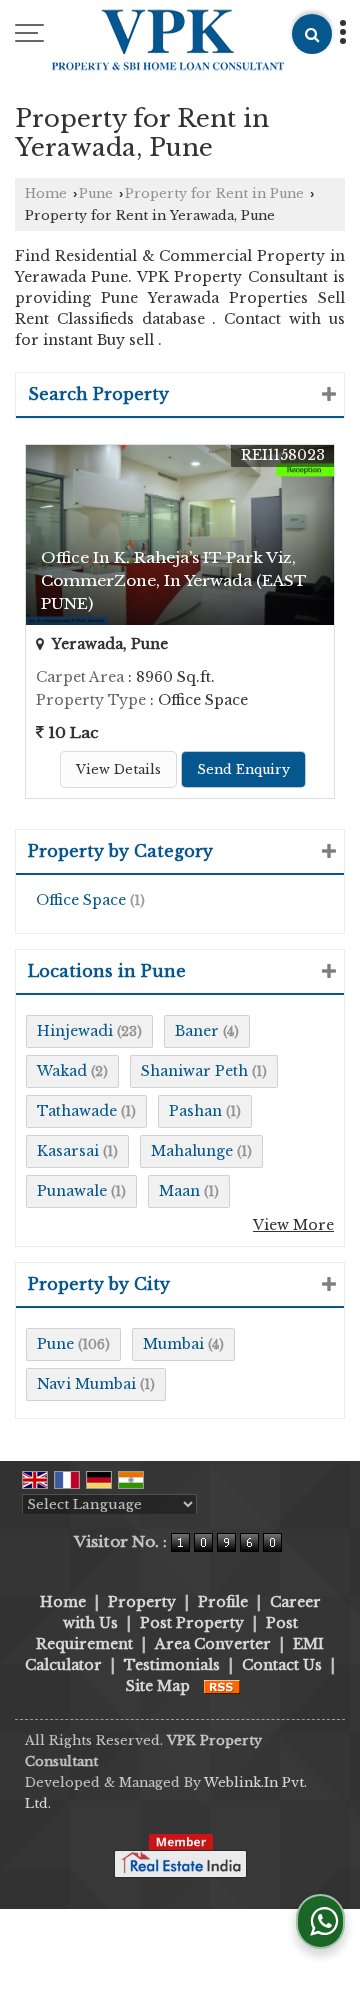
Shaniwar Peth (194, 1071)
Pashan (195, 1111)
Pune (96, 193)
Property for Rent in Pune (214, 193)
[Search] (312, 34)
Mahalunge (192, 1151)
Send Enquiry (243, 769)
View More (293, 1225)
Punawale (72, 1191)
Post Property (192, 1623)
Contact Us (282, 1665)
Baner (197, 1031)
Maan (179, 1191)
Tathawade (77, 1111)
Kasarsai (68, 1151)
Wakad (62, 1071)
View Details (118, 769)
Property (142, 1602)
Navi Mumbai (86, 1384)
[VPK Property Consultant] (168, 41)
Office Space (81, 900)
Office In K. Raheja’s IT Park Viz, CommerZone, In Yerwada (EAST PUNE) (174, 580)
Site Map (158, 1686)
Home (46, 193)
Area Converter (213, 1644)
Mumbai (173, 1344)
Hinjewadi (75, 1031)
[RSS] (222, 1686)
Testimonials (172, 1665)
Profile (223, 1602)
